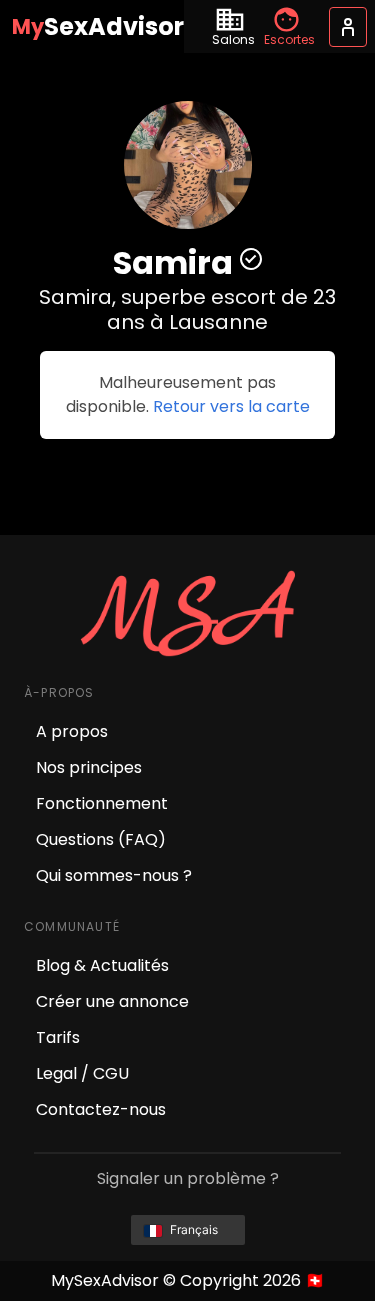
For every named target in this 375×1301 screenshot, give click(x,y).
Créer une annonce (112, 1001)
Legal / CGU (82, 1073)
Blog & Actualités (102, 965)
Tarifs (58, 1037)
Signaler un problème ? (188, 1178)
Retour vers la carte (231, 406)
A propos (72, 731)
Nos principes (89, 767)
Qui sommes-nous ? (114, 875)
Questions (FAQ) (101, 839)
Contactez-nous (101, 1109)
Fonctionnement (102, 803)
